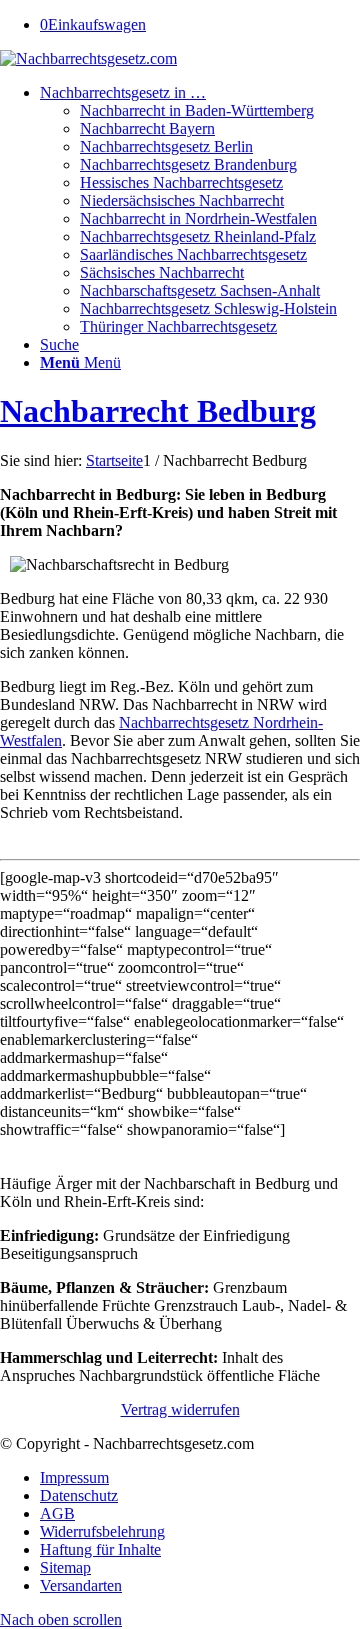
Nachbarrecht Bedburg (158, 411)
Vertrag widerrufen (180, 1409)
